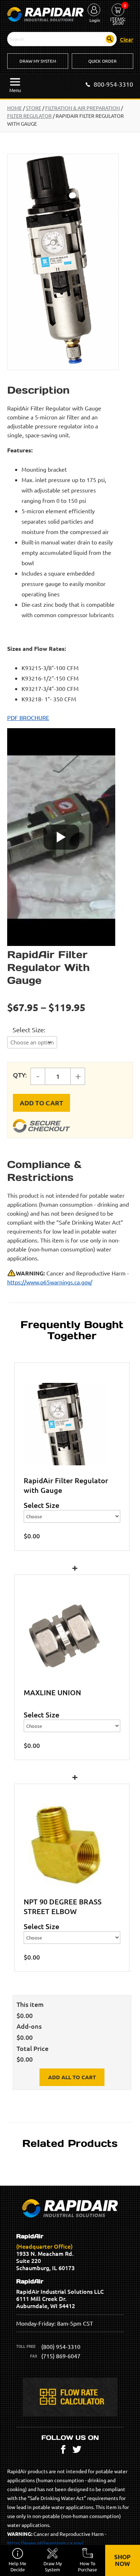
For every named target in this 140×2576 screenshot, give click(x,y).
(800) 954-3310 (61, 2346)
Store (34, 108)
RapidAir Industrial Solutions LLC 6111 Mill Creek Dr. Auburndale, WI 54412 (60, 2294)
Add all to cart (72, 2077)
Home (15, 108)
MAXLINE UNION (52, 1692)
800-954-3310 (113, 84)
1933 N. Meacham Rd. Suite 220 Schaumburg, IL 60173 (45, 2252)
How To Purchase (87, 2566)
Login (95, 20)
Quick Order (102, 61)
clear (127, 39)
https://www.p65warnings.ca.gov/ (50, 1282)
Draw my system (53, 2566)
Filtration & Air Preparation (83, 108)
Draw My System (38, 61)
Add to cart (41, 1103)
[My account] (94, 10)
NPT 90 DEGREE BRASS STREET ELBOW (63, 1906)
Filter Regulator (29, 116)
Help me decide (17, 2566)
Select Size (28, 1030)
